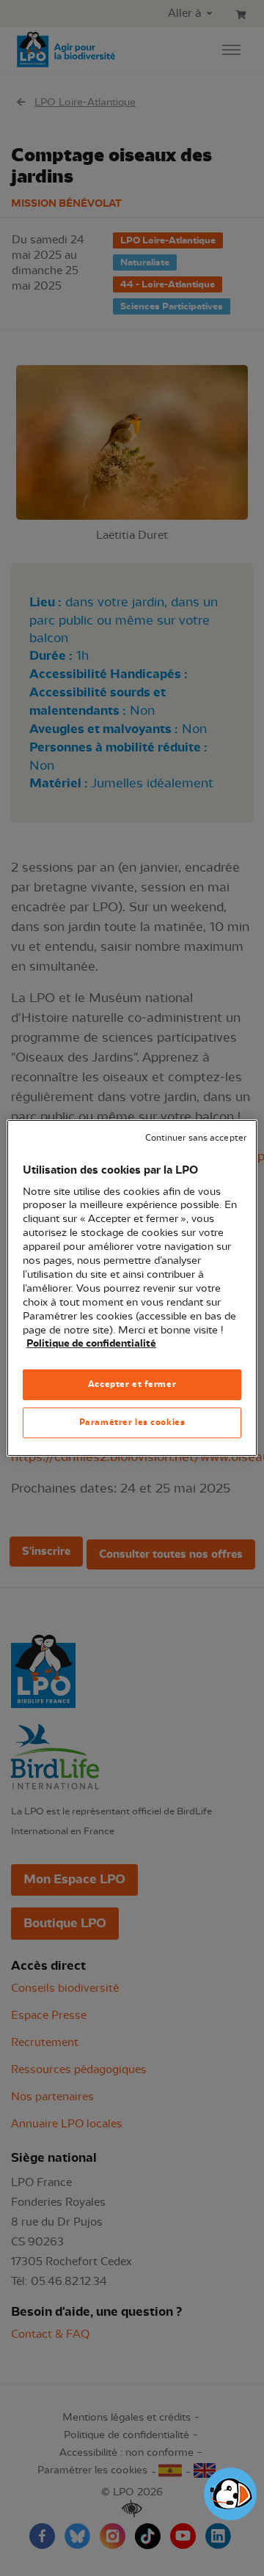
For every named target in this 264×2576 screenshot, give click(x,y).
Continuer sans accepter (196, 1138)
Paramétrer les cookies (132, 1422)
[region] (132, 1288)
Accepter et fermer (132, 1384)
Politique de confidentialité (91, 1344)
